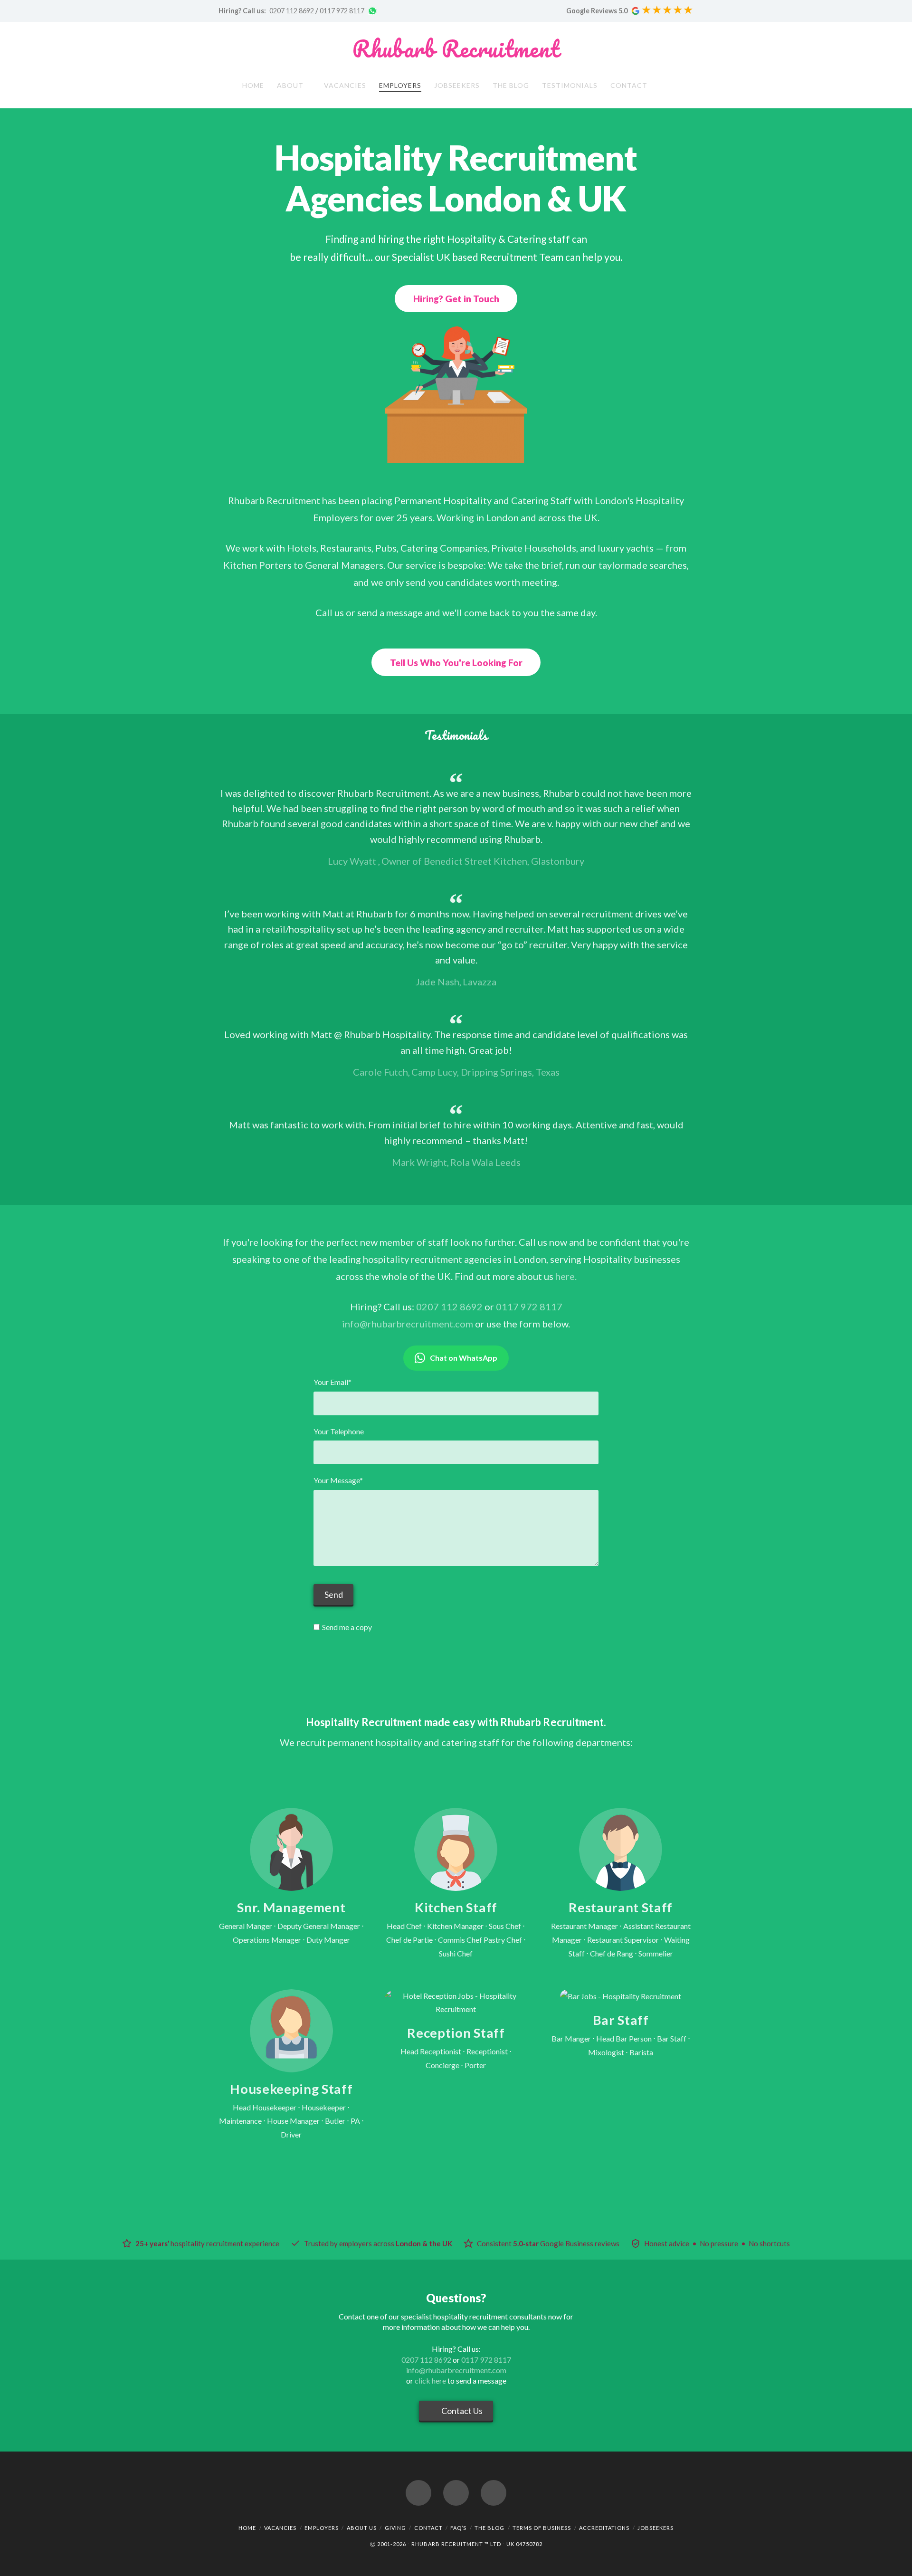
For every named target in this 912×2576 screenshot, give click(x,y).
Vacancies (280, 2528)
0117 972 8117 (342, 11)
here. (566, 1276)
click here (430, 2380)
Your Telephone (339, 1431)
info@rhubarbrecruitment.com (408, 1324)
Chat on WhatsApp (464, 1358)
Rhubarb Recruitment (456, 49)
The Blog (489, 2528)
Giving (395, 2528)
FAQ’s (458, 2528)
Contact (428, 2528)
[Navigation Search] (665, 87)
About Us (362, 2528)
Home (247, 2528)
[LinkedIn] (494, 2493)
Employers (322, 2528)
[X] (456, 2493)
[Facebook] (418, 2493)
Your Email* (332, 1382)
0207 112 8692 (292, 11)
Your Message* (338, 1480)
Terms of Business (542, 2528)
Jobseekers (655, 2528)
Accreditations (604, 2528)
